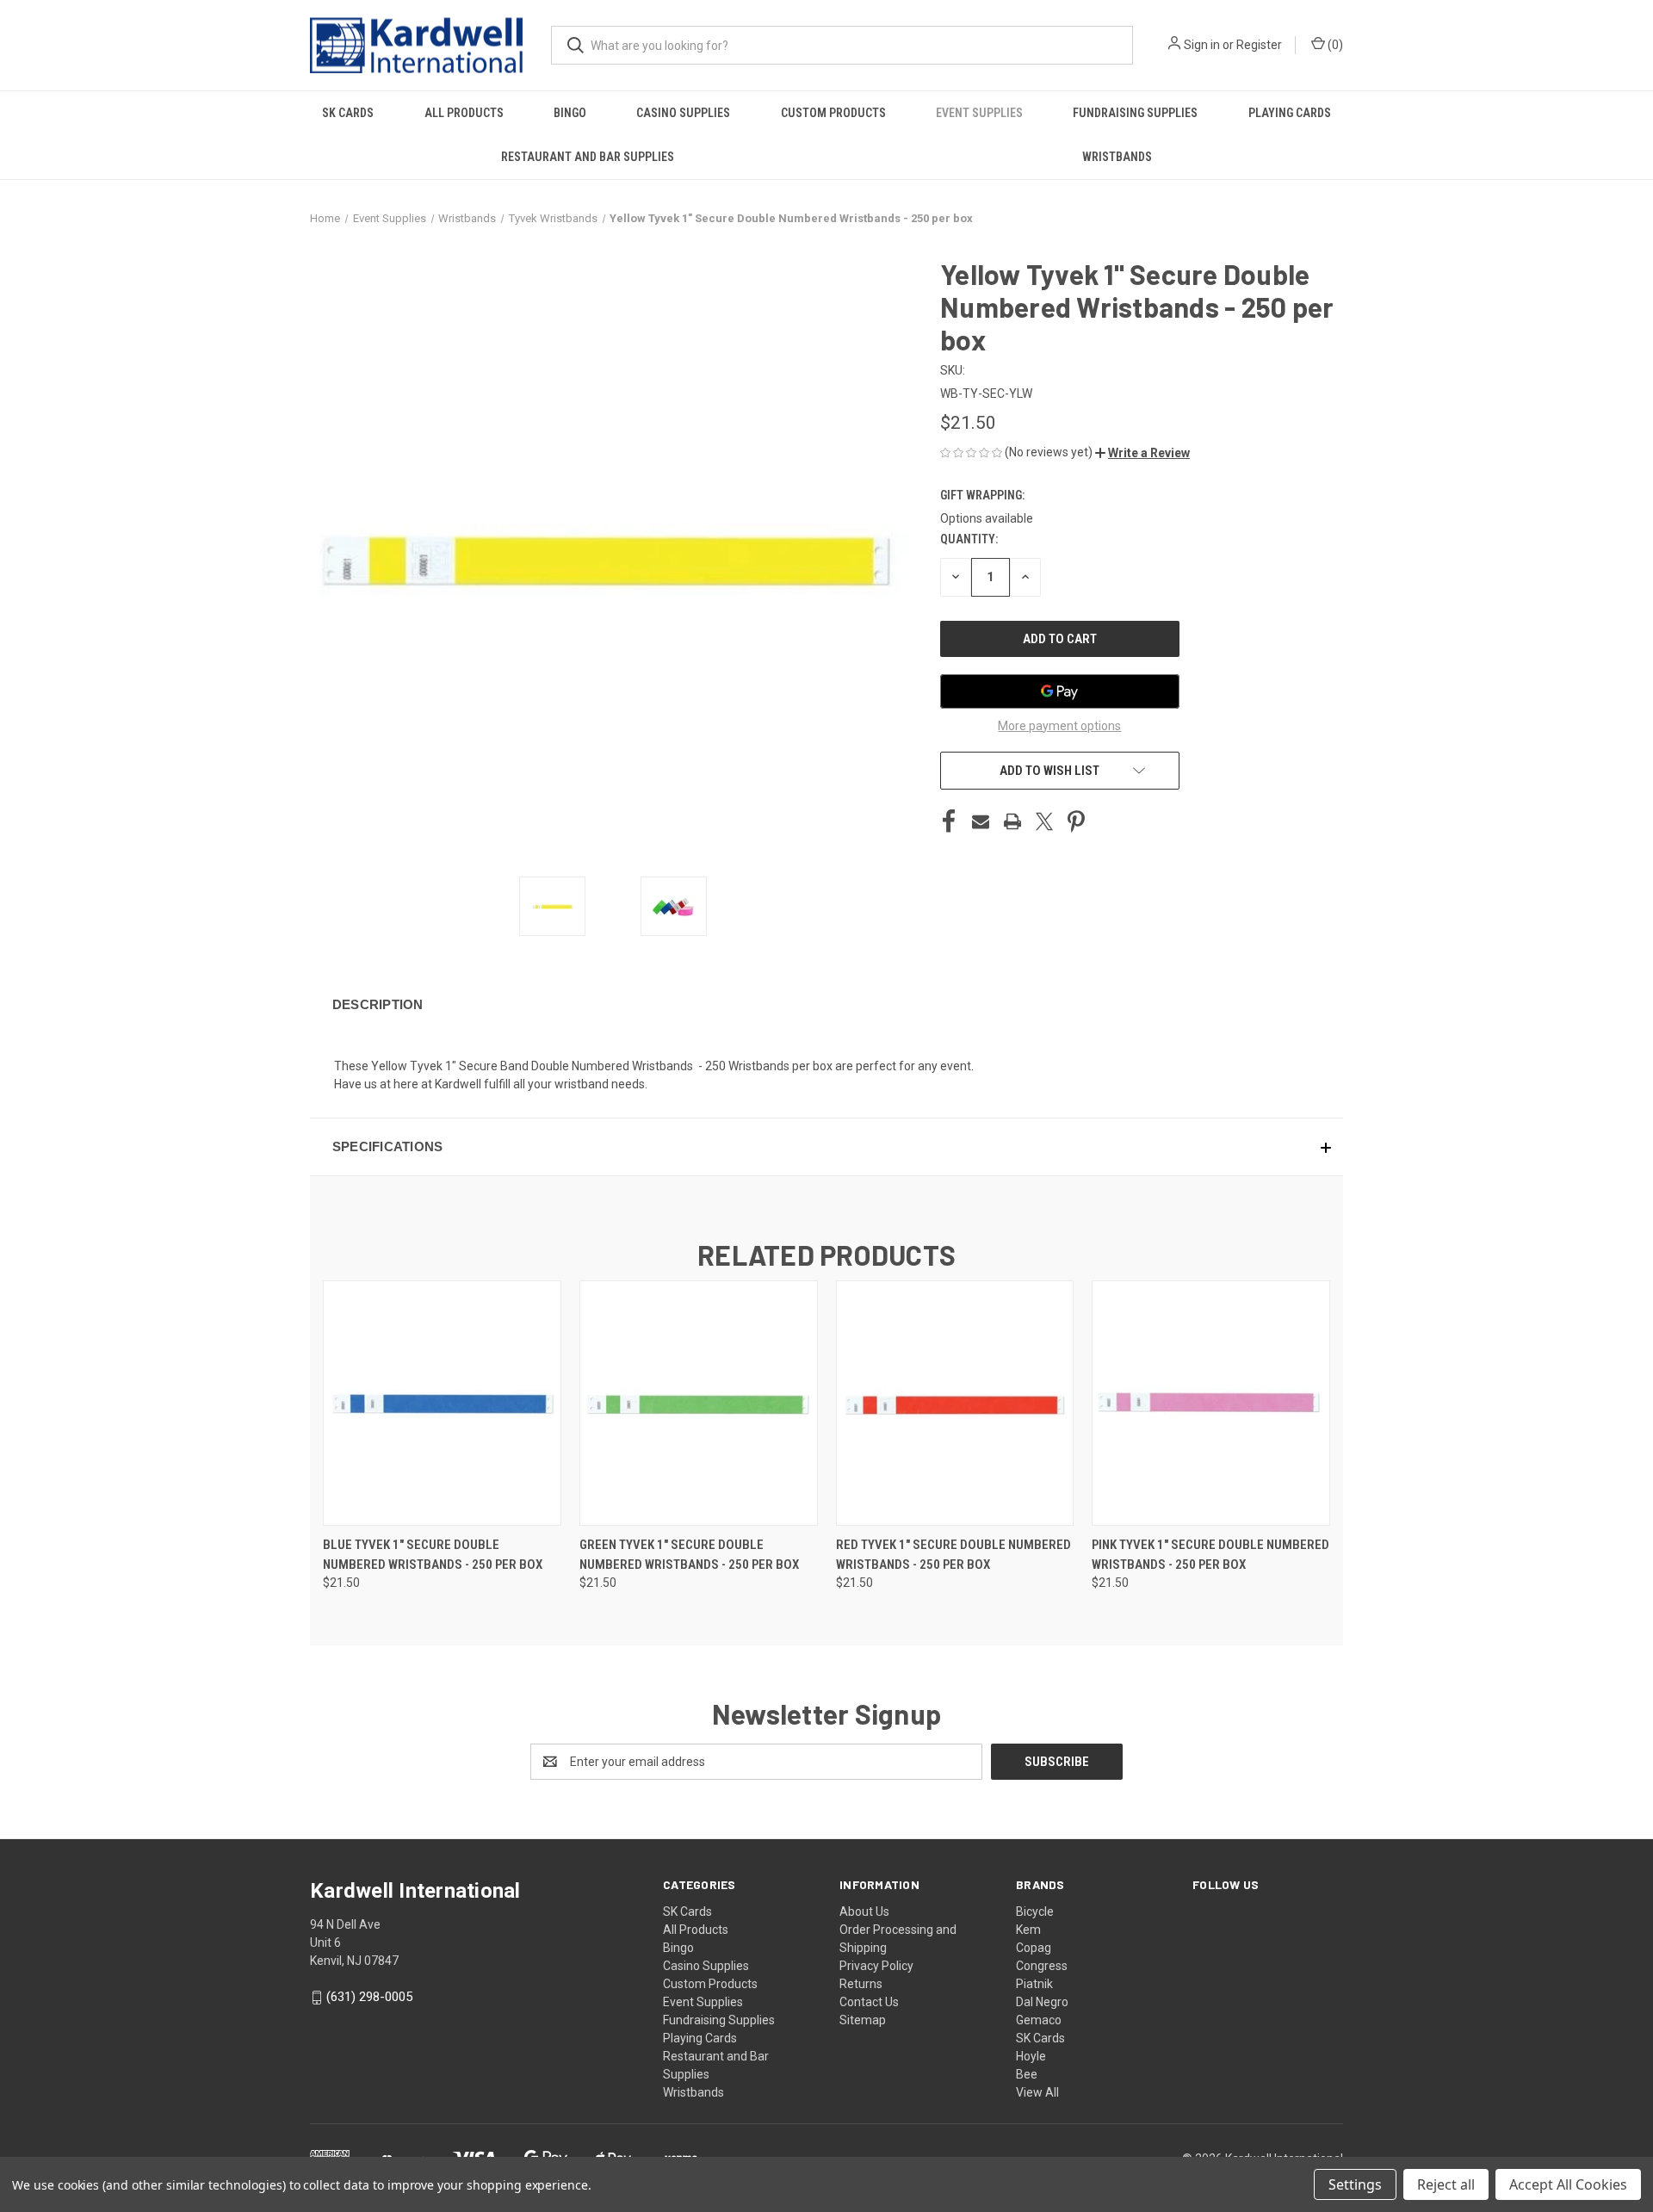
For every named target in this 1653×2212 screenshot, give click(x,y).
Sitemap (863, 2020)
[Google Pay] (1060, 691)
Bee (1027, 2074)
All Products (464, 113)
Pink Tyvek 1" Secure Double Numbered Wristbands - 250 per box (1210, 1555)
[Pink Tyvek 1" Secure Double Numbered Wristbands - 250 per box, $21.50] (1211, 1403)
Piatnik (1034, 1984)
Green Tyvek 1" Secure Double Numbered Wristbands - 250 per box (689, 1555)
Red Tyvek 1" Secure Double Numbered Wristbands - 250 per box (953, 1555)
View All (1037, 2092)
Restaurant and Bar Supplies (588, 157)
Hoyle (1031, 2056)
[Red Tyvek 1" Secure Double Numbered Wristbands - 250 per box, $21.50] (955, 1403)
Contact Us (869, 2002)
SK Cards (348, 113)
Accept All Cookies (1568, 2184)
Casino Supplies (683, 113)
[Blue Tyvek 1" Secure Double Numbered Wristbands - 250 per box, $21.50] (442, 1403)
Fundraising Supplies (1135, 113)
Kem (1028, 1930)
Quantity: (969, 539)
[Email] (981, 821)
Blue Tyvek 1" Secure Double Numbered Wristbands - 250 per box (433, 1555)
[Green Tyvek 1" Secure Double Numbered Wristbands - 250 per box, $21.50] (699, 1403)
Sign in (1202, 45)
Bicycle (1035, 1911)
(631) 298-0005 (369, 1997)
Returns (861, 1984)
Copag (1034, 1948)
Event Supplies (979, 113)
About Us (864, 1911)
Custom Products (833, 113)
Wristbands (1117, 157)
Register (1259, 45)
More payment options (1059, 726)
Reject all (1446, 2184)
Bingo (570, 113)
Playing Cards (1290, 113)
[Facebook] (949, 821)
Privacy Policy (876, 1966)
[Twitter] (1044, 821)
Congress (1042, 1966)
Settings (1355, 2184)
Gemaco (1039, 2020)
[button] (1142, 453)
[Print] (1012, 821)
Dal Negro (1042, 2002)
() (1334, 45)
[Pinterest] (1076, 821)
